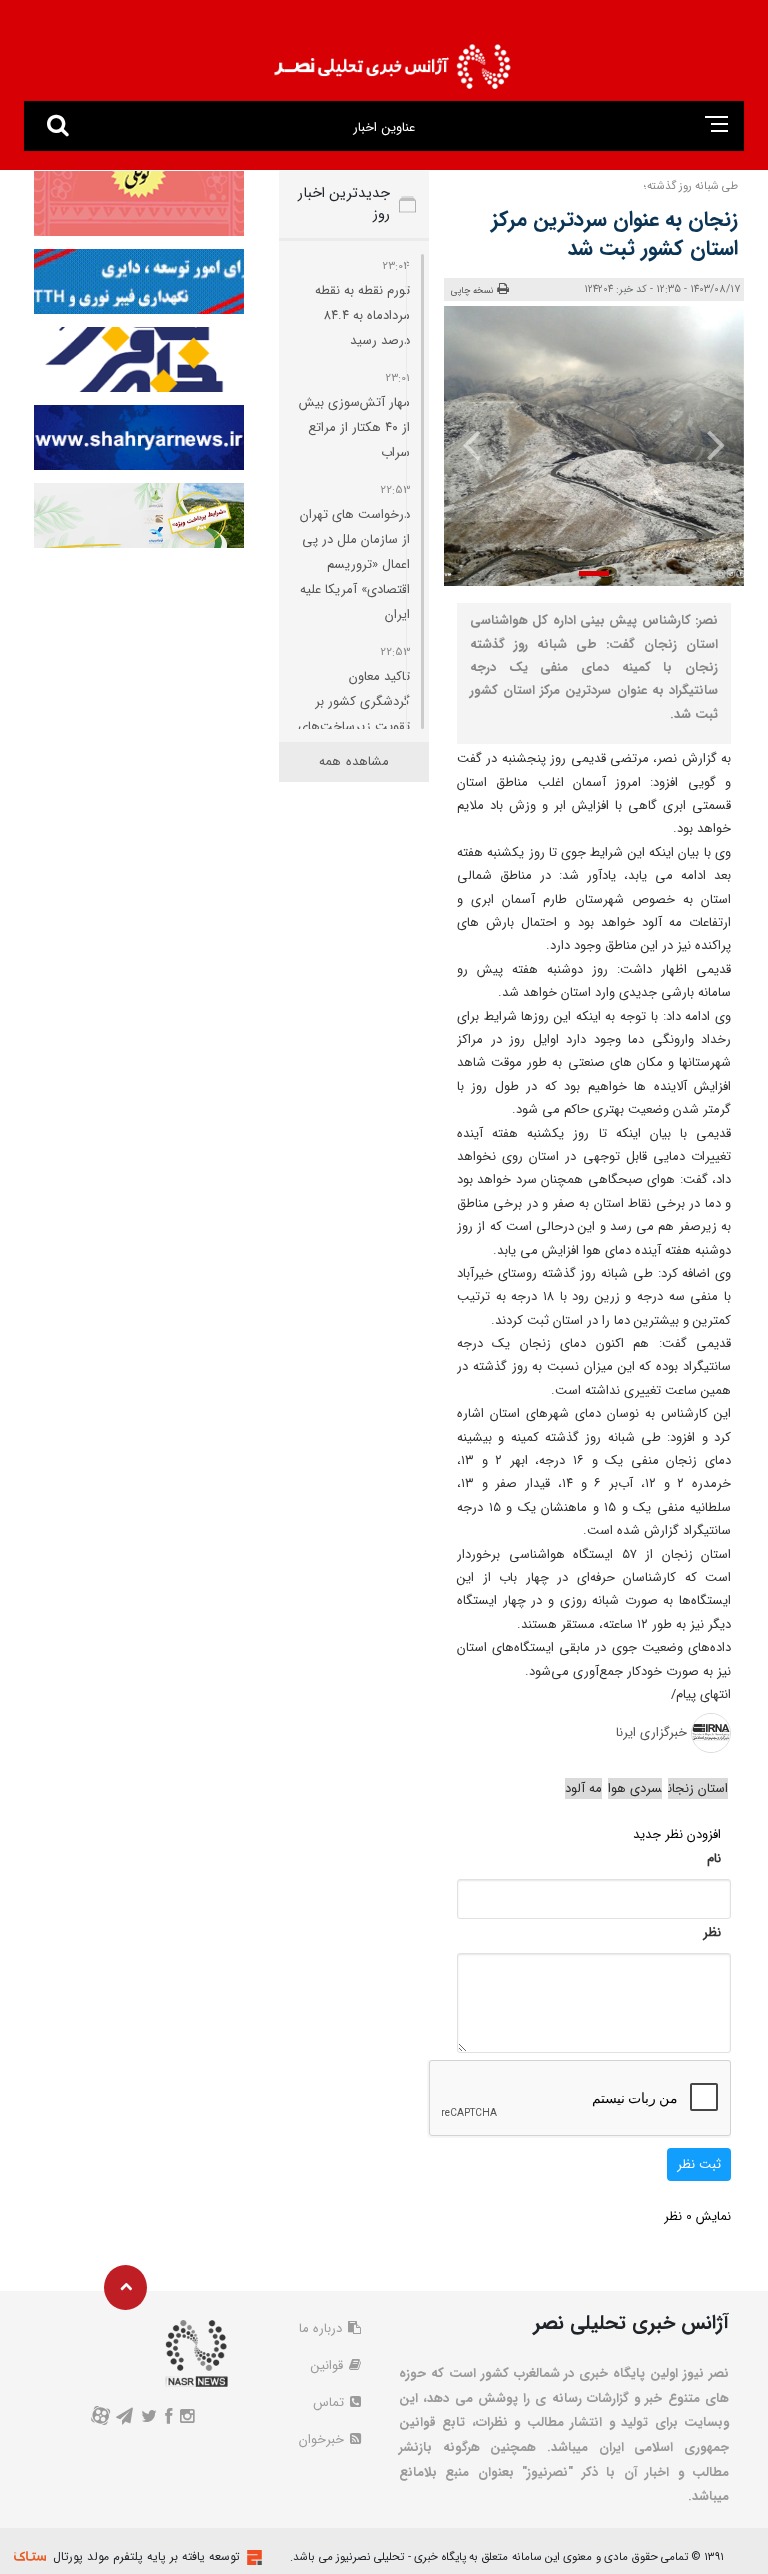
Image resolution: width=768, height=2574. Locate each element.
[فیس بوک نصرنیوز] (169, 2418)
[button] (594, 573)
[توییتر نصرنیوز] (148, 2418)
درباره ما (322, 2328)
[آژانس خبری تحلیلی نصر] (392, 60)
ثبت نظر (699, 2164)
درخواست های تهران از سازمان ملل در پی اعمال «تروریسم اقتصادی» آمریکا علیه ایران (355, 564)
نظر (712, 1932)
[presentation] (715, 444)
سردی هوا (635, 1788)
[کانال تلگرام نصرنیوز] (124, 2418)
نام (714, 1858)
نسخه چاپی (472, 291)
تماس (330, 2402)
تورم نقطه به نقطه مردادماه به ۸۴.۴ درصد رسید (362, 315)
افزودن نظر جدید (677, 1834)
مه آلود (583, 1788)
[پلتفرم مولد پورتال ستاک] (252, 2557)
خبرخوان (323, 2439)
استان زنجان (698, 1788)
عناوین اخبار (383, 127)
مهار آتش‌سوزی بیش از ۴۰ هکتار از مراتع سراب (354, 427)
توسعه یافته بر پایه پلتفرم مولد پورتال (146, 2556)
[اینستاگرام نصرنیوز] (187, 2418)
